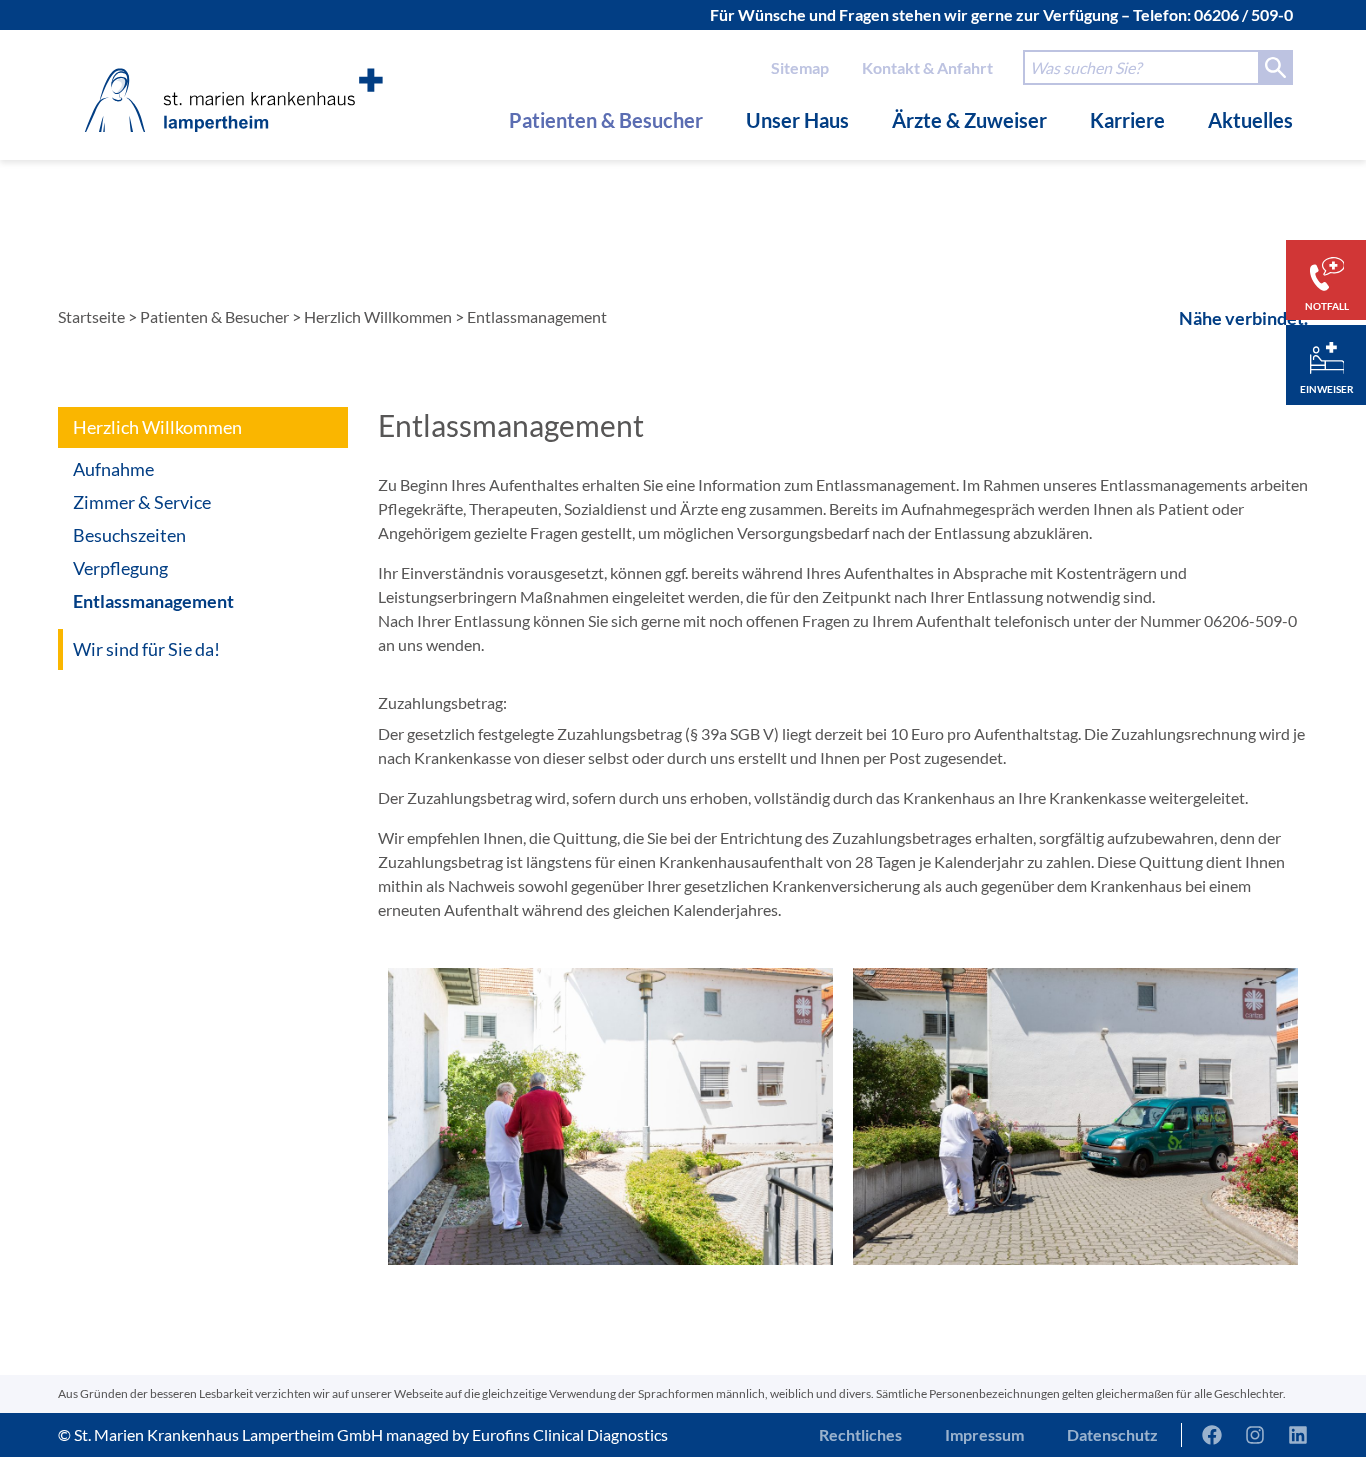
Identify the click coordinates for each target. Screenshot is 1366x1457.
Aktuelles (1250, 120)
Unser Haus (797, 120)
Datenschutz (1112, 1434)
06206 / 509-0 (1243, 14)
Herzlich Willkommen (378, 316)
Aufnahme (113, 469)
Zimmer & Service (142, 502)
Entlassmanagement (153, 601)
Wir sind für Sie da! (146, 649)
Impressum (984, 1434)
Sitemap (800, 67)
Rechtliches (860, 1434)
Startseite (91, 316)
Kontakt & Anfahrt (927, 67)
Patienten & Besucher (606, 120)
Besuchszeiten (129, 535)
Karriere (1127, 120)
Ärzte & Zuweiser (969, 120)
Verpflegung (120, 568)
